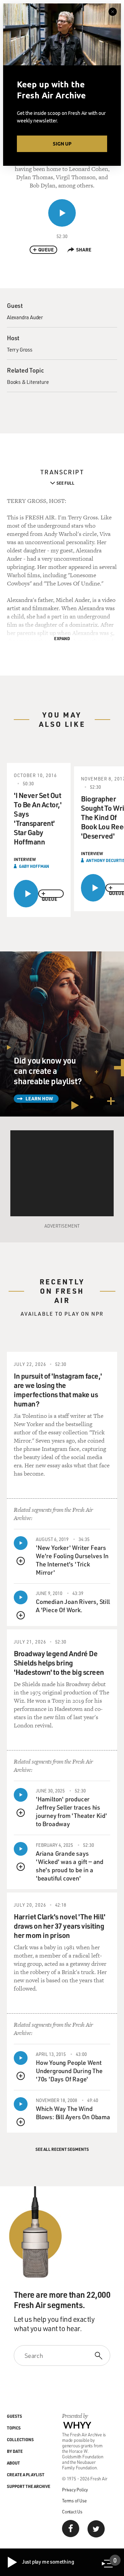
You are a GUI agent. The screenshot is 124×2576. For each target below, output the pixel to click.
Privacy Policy (75, 2489)
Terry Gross (20, 349)
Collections (20, 2439)
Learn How (39, 1098)
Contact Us (72, 2512)
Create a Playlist (26, 2475)
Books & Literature (28, 382)
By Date (15, 2451)
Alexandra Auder (25, 317)
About (13, 2463)
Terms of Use (74, 2500)
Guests (14, 2416)
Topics (14, 2428)
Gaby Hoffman (34, 866)
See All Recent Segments (62, 2149)
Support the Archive (29, 2486)
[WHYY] (77, 2425)
